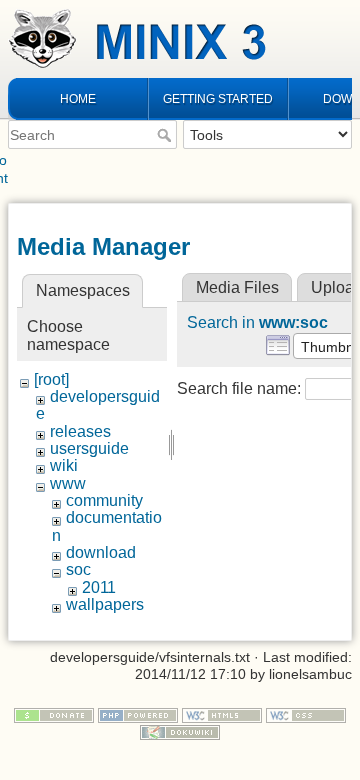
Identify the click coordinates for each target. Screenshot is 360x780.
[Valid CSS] (306, 714)
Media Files (237, 287)
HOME (78, 99)
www (68, 483)
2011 (99, 587)
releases (80, 431)
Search (166, 135)
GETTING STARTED (218, 99)
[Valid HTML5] (222, 714)
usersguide (89, 448)
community (104, 500)
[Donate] (54, 714)
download (101, 552)
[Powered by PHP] (138, 714)
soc (78, 569)
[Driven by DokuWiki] (180, 731)
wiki (64, 465)
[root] (51, 379)
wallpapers (105, 604)
